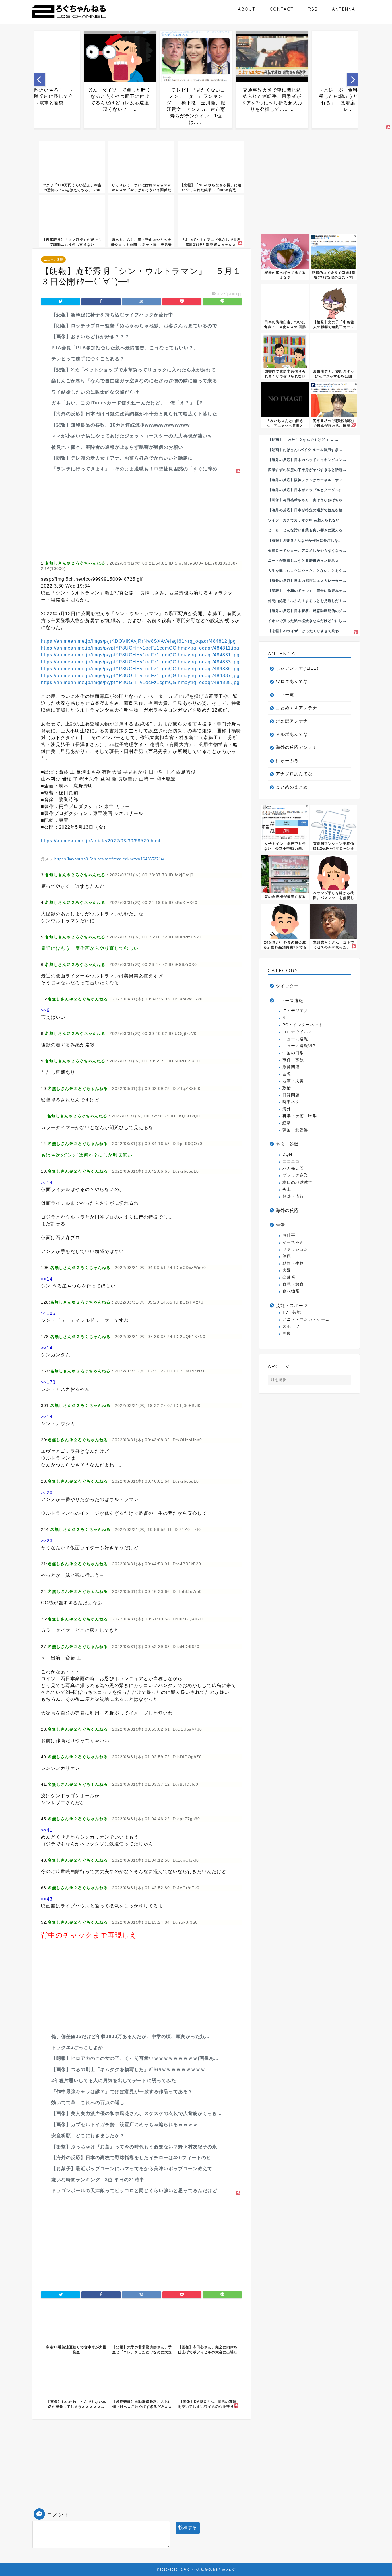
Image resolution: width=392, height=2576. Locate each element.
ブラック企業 (295, 1175)
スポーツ (291, 1326)
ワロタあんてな (292, 681)
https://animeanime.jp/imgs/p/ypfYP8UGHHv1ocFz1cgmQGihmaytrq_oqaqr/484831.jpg (140, 655)
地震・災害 (293, 1081)
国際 (287, 1074)
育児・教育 (293, 1284)
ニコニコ (291, 1162)
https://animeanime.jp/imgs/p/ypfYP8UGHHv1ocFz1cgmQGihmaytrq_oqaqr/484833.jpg (140, 662)
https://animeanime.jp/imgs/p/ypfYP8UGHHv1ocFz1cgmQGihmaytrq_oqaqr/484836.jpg (140, 669)
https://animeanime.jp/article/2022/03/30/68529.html (101, 841)
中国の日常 (293, 1053)
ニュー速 (285, 695)
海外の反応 (287, 1210)
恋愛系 (289, 1278)
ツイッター (287, 986)
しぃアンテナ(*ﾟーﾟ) (297, 668)
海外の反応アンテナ (296, 747)
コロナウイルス (297, 1032)
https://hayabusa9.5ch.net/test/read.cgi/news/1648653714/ (109, 859)
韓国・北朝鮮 (295, 1130)
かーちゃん (293, 1243)
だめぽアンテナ (292, 721)
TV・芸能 (292, 1312)
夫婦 (287, 1270)
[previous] (40, 80)
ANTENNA (344, 9)
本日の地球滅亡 (297, 1183)
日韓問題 (291, 1095)
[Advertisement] (141, 515)
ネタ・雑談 (287, 1144)
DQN (287, 1154)
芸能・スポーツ (292, 1305)
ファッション (295, 1249)
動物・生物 (293, 1263)
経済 (287, 1123)
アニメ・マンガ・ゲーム (306, 1319)
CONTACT (282, 9)
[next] (352, 80)
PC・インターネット (303, 1025)
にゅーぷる (287, 761)
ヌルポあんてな (292, 734)
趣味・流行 (293, 1197)
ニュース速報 (53, 259)
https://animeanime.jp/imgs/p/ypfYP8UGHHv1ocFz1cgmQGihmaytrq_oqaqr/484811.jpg (140, 648)
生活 (280, 1225)
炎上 (287, 1189)
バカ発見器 (293, 1168)
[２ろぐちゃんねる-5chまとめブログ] (69, 19)
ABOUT (247, 9)
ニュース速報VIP (299, 1046)
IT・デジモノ (295, 1011)
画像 (287, 1333)
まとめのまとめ (292, 787)
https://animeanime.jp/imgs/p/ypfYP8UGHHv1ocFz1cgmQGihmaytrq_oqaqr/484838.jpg (140, 682)
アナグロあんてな (294, 774)
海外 (287, 1109)
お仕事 (289, 1235)
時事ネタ (291, 1102)
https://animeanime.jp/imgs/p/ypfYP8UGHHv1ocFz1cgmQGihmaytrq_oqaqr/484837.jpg (140, 676)
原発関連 (291, 1067)
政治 (287, 1088)
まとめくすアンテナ (296, 708)
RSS (313, 9)
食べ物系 (291, 1291)
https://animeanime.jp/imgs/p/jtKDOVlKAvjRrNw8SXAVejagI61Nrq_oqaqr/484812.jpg (138, 641)
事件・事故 (293, 1060)
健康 (287, 1256)
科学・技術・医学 (300, 1116)
